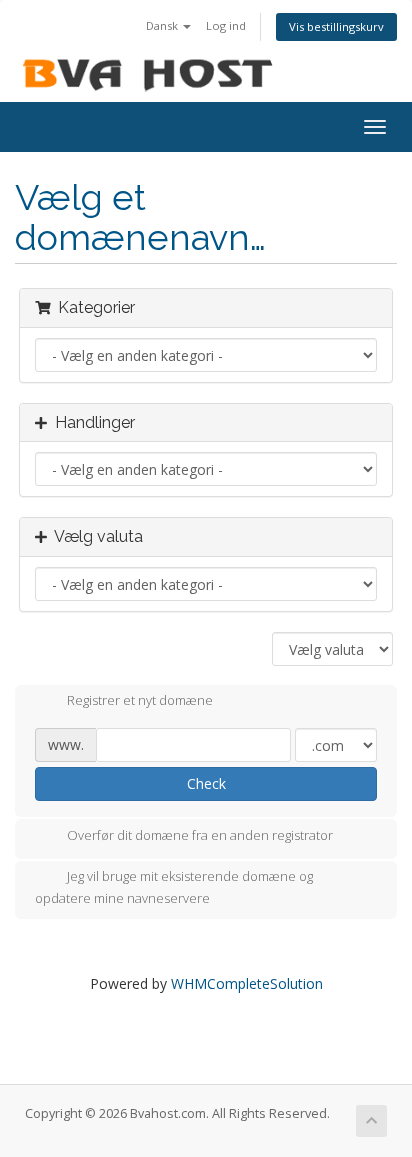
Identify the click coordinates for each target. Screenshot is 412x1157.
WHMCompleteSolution (247, 983)
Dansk (163, 25)
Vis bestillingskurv (336, 26)
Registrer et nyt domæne (140, 701)
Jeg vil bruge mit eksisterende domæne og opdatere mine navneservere (174, 887)
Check (206, 783)
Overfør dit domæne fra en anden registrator (200, 835)
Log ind (226, 25)
